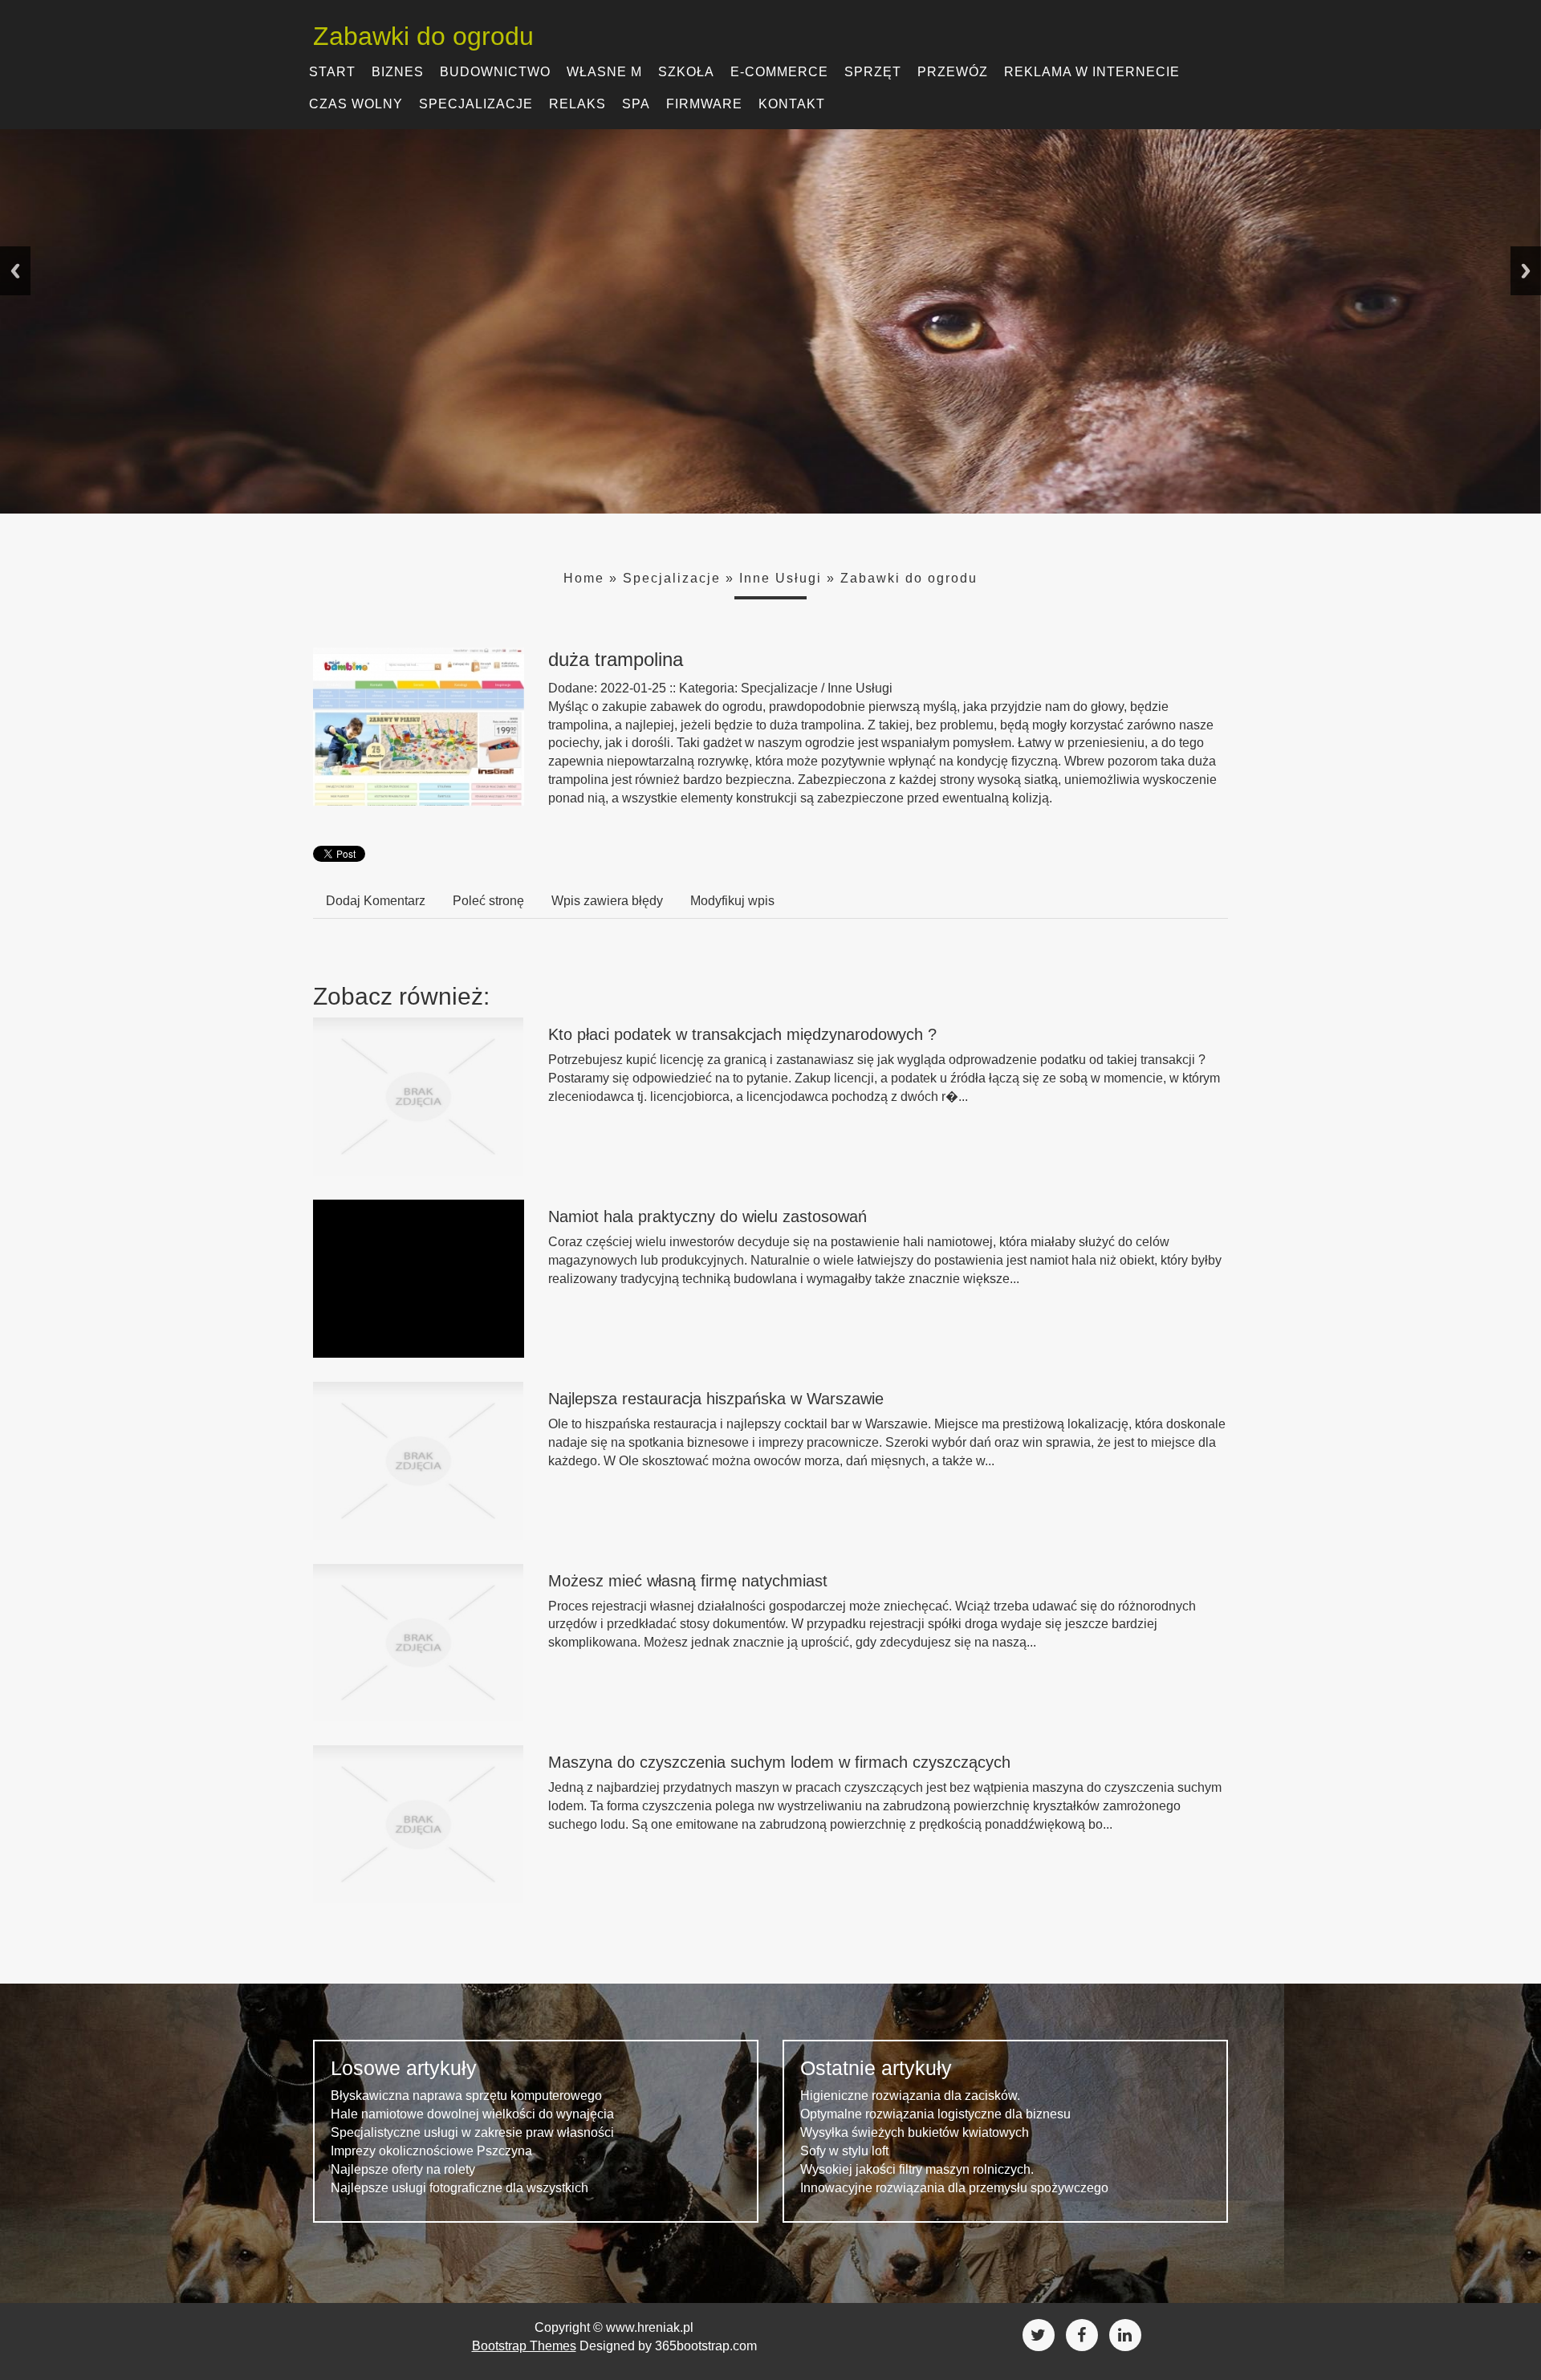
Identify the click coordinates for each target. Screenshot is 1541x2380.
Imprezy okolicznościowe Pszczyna (431, 2151)
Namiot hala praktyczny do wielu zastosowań (707, 1216)
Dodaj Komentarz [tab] (376, 901)
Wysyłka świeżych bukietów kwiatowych (915, 2132)
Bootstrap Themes (524, 2346)
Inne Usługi (781, 578)
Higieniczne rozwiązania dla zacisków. (910, 2096)
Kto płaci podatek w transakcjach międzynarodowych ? (742, 1034)
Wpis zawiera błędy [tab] (607, 901)
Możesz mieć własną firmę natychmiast (688, 1581)
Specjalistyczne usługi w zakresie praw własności (472, 2132)
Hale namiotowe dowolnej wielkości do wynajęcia (472, 2114)
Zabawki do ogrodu (909, 578)
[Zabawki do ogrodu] (419, 726)
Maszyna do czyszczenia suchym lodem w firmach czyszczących (779, 1762)
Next (1526, 271)
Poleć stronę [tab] (488, 901)
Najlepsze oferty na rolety (403, 2169)
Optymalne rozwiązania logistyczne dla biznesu (935, 2114)
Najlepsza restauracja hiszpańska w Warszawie (716, 1399)
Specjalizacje (672, 578)
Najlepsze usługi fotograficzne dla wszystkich (459, 2188)
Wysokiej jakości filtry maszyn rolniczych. (917, 2169)
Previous (15, 271)
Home (584, 578)
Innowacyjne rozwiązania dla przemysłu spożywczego (954, 2188)
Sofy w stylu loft (844, 2151)
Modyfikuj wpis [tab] (732, 901)
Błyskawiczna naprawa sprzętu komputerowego (466, 2096)
